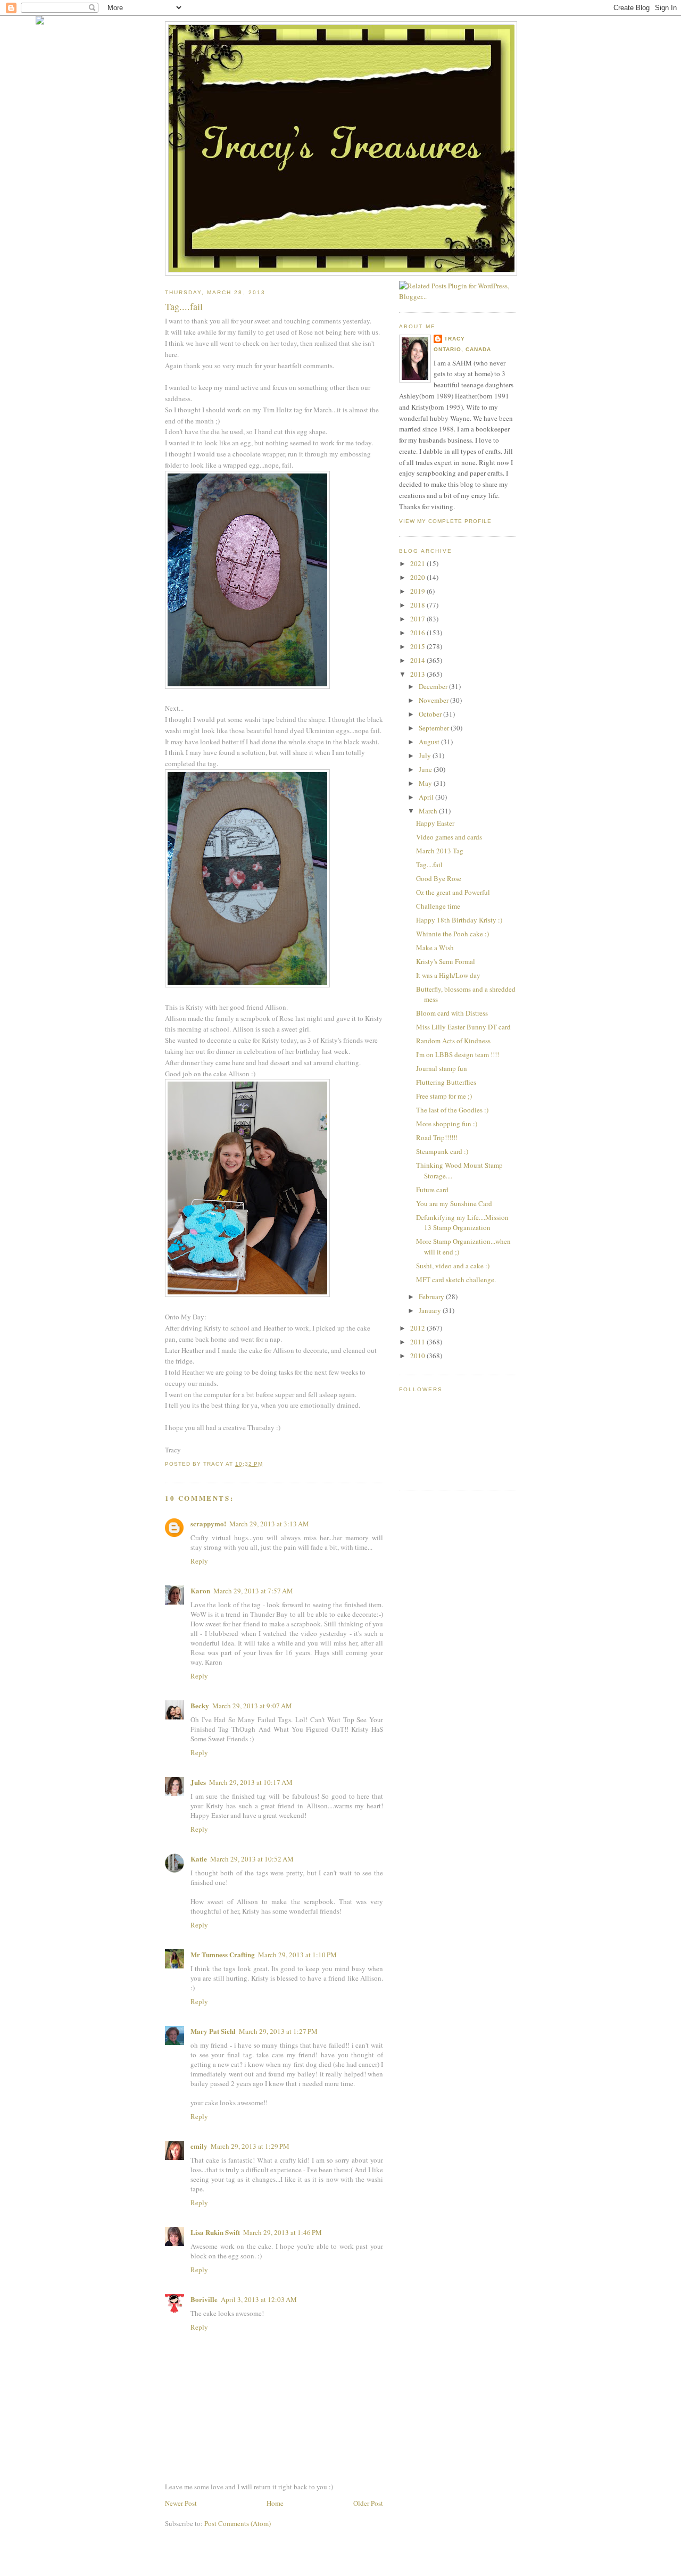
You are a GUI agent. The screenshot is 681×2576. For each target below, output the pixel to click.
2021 (418, 563)
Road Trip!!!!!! (437, 1137)
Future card (432, 1190)
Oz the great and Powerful (453, 892)
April (427, 797)
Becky (200, 1705)
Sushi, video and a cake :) (453, 1266)
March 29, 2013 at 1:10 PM (297, 1955)
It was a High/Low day (448, 975)
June (426, 769)
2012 (418, 1328)
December (434, 686)
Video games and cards (449, 837)
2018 (418, 605)
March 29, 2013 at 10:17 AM (251, 1782)
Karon (200, 1590)
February (432, 1297)
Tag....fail (429, 865)
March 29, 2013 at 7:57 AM (253, 1591)
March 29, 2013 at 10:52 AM (252, 1859)
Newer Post (181, 2503)
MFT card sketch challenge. (456, 1279)
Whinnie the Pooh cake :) (452, 934)
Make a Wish (435, 948)
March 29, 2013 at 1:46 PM (283, 2232)
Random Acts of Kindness (453, 1041)
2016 (418, 633)
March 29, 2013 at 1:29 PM (250, 2146)
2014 (418, 660)
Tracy (455, 339)
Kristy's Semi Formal (446, 961)
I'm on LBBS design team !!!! (458, 1054)
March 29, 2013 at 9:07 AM (252, 1706)
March (429, 811)
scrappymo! (208, 1523)
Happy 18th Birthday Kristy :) (459, 920)
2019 (418, 591)
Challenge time (438, 906)
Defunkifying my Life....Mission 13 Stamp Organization (462, 1223)
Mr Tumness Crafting (223, 1954)
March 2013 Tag (440, 851)
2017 (418, 619)
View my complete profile (445, 521)
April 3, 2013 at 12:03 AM (259, 2299)
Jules (198, 1782)
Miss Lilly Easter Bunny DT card (463, 1027)
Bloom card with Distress (452, 1013)
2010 (418, 1356)
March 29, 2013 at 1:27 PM (278, 2031)
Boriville (204, 2299)
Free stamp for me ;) (444, 1096)
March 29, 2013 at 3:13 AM (269, 1524)
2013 (418, 674)
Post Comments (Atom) (238, 2523)
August (430, 742)
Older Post (368, 2503)
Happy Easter (435, 823)
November (434, 700)
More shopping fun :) (447, 1124)
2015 (418, 646)
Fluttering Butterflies (446, 1082)
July (426, 755)
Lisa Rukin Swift (215, 2232)
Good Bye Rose (439, 878)
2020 (418, 577)
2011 (418, 1342)
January (431, 1310)
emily (199, 2146)
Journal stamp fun (442, 1068)
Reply (199, 1561)
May (426, 783)
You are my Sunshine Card (454, 1203)
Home (275, 2503)
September (435, 728)
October (431, 714)
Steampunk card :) (442, 1151)
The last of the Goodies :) (452, 1110)
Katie (199, 1859)
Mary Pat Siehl (213, 2031)
